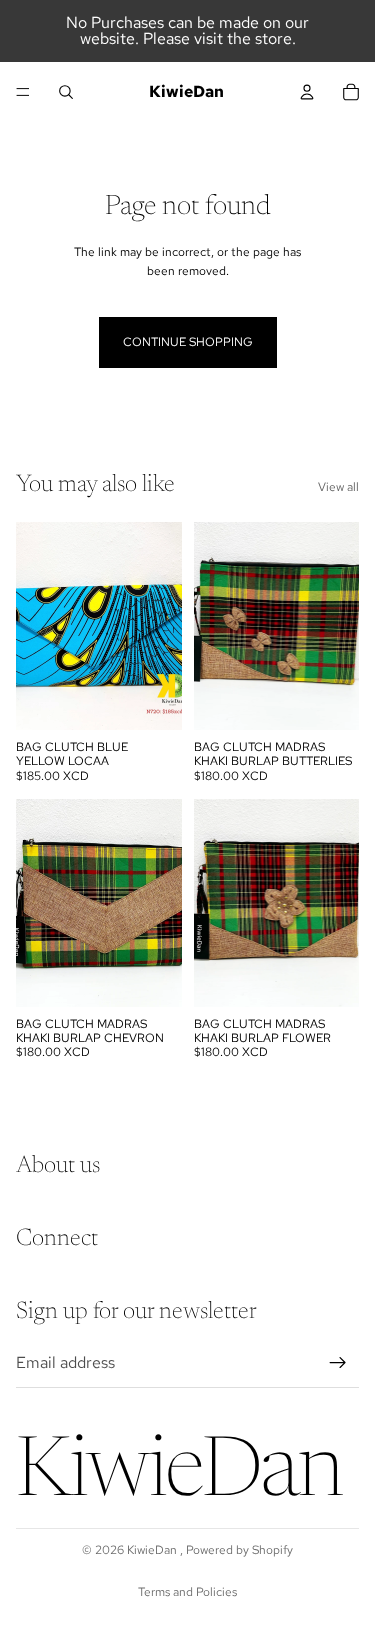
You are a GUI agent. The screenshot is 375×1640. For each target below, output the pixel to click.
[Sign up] (338, 1363)
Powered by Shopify (239, 1550)
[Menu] (23, 92)
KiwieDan (153, 1550)
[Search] (66, 92)
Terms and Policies (187, 1592)
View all (338, 487)
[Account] (307, 92)
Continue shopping (188, 342)
